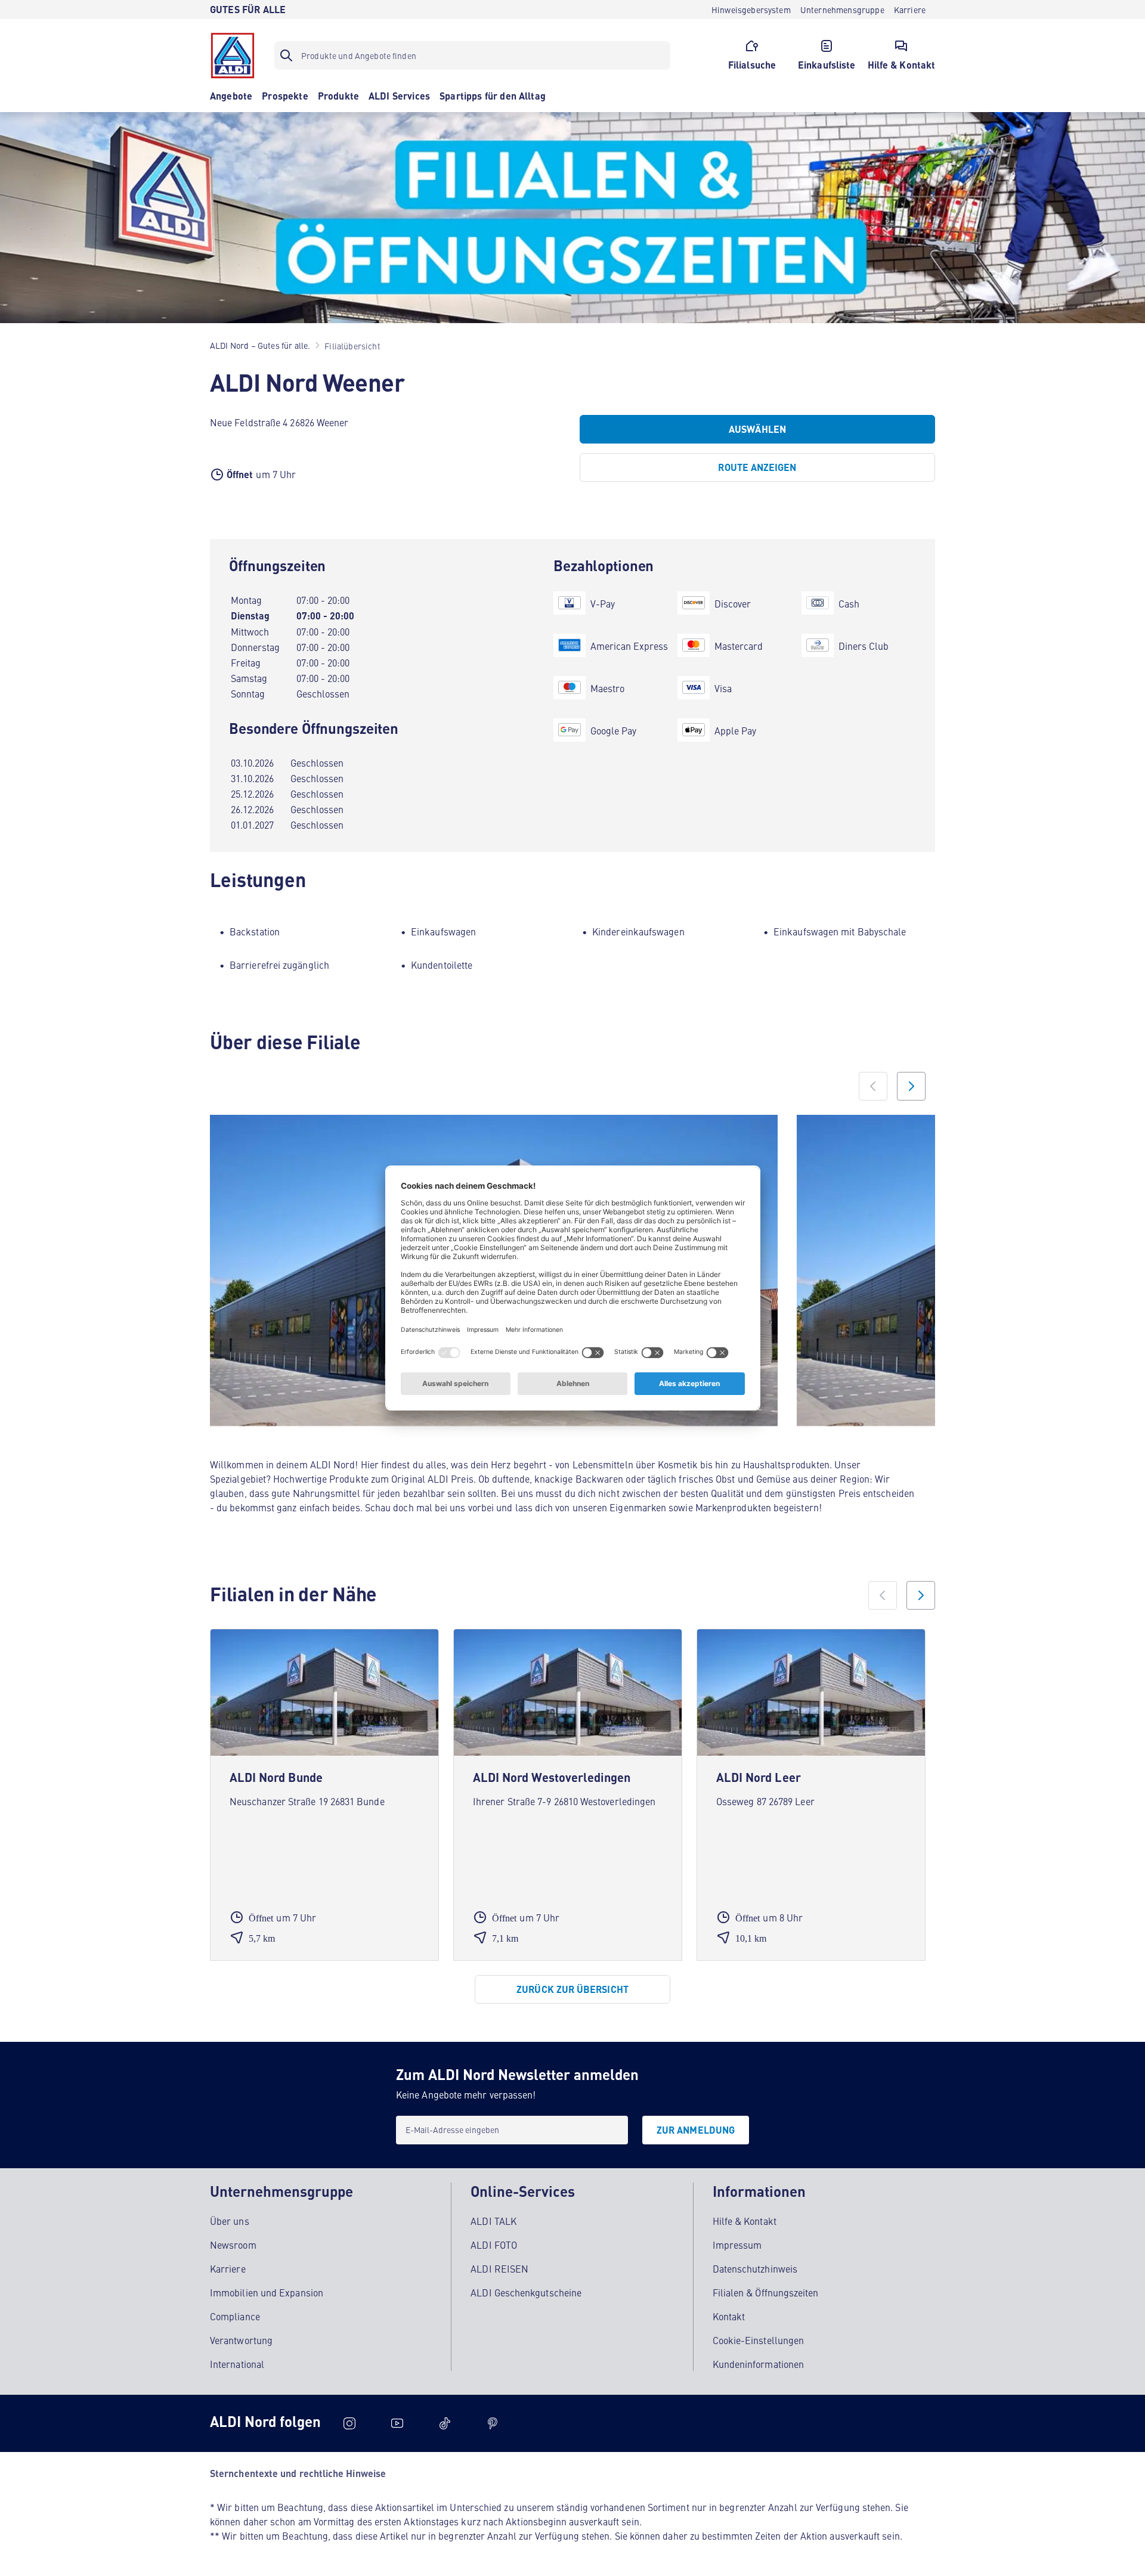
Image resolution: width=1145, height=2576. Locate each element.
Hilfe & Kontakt (745, 2221)
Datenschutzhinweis (755, 2268)
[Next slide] (911, 1086)
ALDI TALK (493, 2221)
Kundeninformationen (759, 2364)
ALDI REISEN (499, 2268)
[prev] (883, 1595)
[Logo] (233, 55)
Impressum (737, 2245)
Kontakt (729, 2316)
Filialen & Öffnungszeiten (766, 2292)
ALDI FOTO (494, 2245)
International (237, 2364)
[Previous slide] (873, 1086)
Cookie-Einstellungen (759, 2340)
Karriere (228, 2268)
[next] (921, 1595)
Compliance (235, 2316)
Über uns (230, 2221)
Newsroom (233, 2245)
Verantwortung (241, 2340)
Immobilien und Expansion (267, 2292)
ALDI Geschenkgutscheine (526, 2292)
